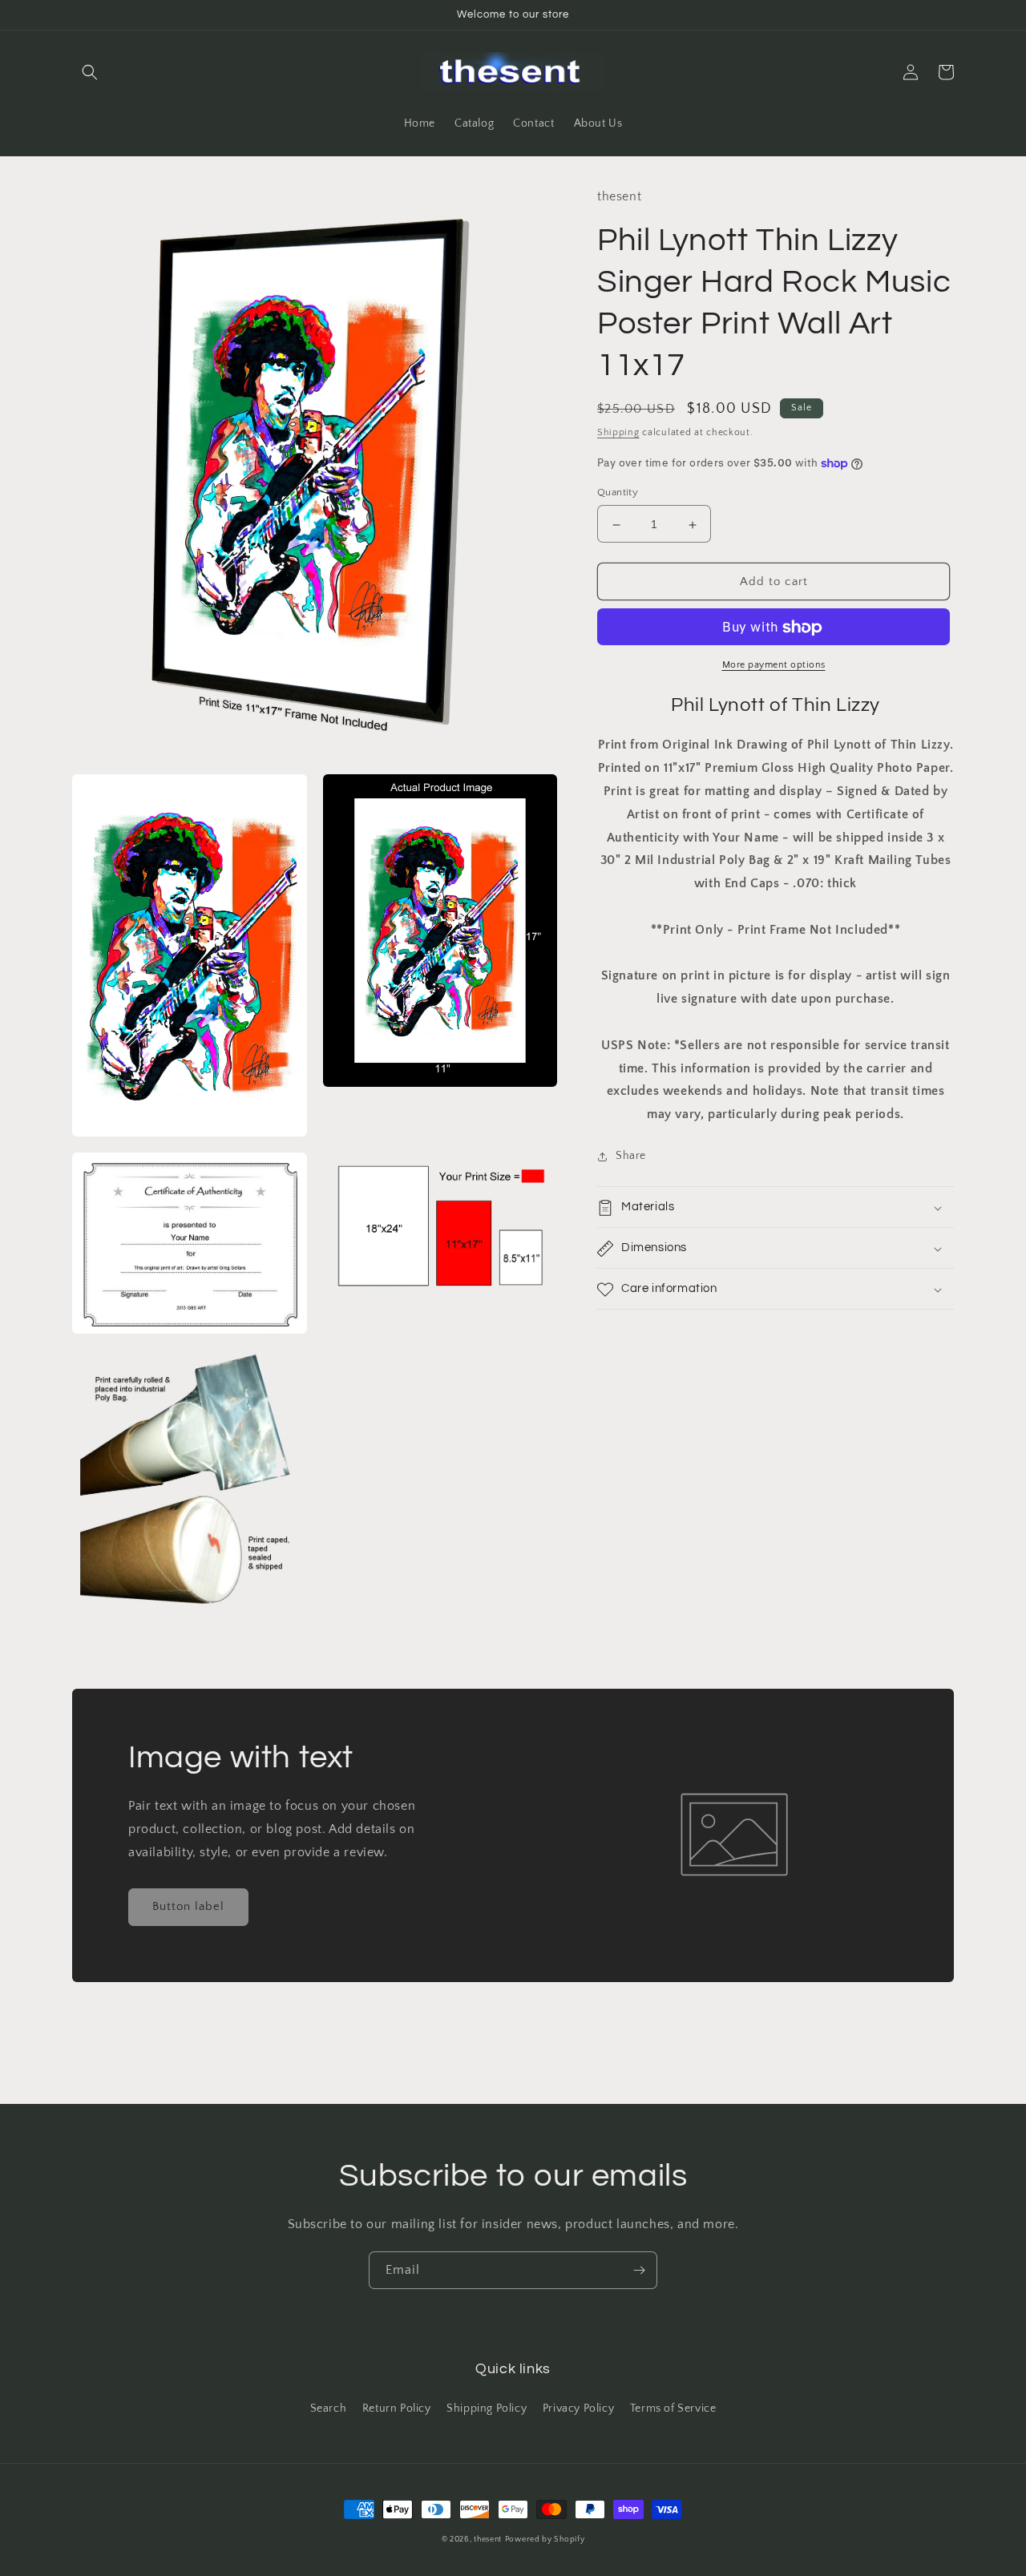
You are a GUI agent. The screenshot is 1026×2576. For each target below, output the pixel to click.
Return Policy (397, 2408)
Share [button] (631, 1157)
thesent (488, 2540)
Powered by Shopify (545, 2540)
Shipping (618, 433)
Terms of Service (673, 2408)
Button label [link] (188, 1906)
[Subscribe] (639, 2270)
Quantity (618, 493)
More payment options (774, 666)
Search (329, 2408)
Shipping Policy (487, 2408)
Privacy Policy (578, 2408)
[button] (90, 72)
